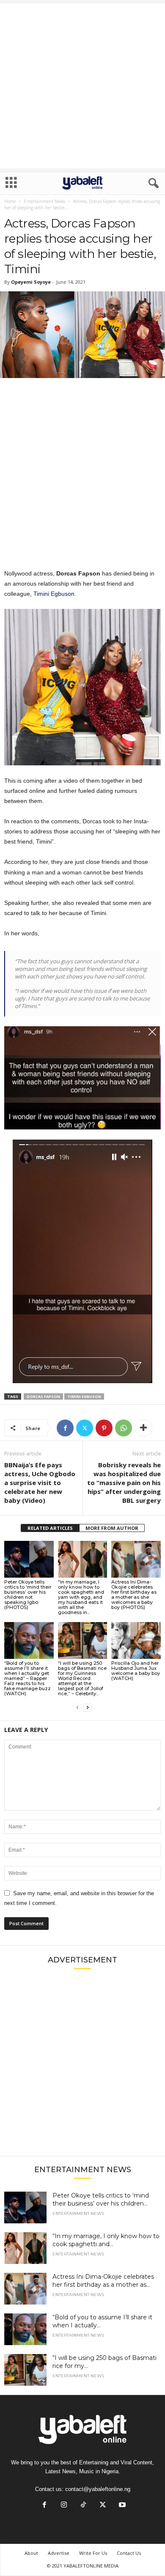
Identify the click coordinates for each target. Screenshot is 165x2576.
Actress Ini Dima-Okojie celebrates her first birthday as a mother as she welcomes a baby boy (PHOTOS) (134, 1595)
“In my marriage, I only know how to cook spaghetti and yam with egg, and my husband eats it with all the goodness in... (81, 1597)
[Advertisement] (82, 86)
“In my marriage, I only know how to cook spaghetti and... (106, 2240)
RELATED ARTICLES (50, 1528)
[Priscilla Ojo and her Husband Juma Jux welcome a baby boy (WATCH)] (136, 1640)
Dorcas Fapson (43, 1396)
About (31, 2553)
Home (10, 201)
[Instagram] (64, 2506)
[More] (143, 1428)
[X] (85, 1428)
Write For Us (93, 2553)
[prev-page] (77, 1708)
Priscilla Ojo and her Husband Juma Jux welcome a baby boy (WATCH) (136, 1671)
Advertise (59, 2553)
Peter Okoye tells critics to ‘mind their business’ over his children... (101, 2199)
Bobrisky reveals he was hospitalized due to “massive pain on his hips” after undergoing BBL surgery (124, 1483)
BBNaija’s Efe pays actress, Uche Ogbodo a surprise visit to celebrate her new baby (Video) (40, 1483)
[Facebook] (65, 1428)
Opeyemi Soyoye (31, 282)
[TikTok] (83, 2506)
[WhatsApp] (124, 1428)
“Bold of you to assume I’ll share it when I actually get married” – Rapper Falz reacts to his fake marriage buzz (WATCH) (27, 1678)
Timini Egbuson (54, 594)
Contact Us (129, 2553)
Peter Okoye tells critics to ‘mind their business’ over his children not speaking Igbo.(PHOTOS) (28, 1595)
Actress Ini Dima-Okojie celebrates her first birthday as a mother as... (103, 2281)
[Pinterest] (104, 1428)
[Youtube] (121, 2506)
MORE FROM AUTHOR (112, 1528)
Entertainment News (44, 201)
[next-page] (88, 1708)
